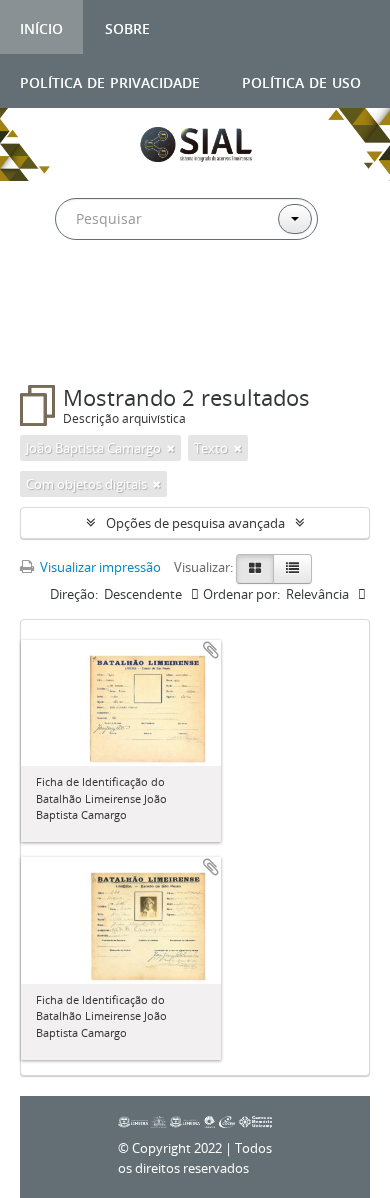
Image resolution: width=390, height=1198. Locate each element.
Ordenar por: (241, 594)
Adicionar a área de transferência (211, 650)
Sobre (127, 26)
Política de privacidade (110, 80)
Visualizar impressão (99, 567)
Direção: (74, 594)
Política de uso (301, 80)
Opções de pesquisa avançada (195, 523)
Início (41, 26)
